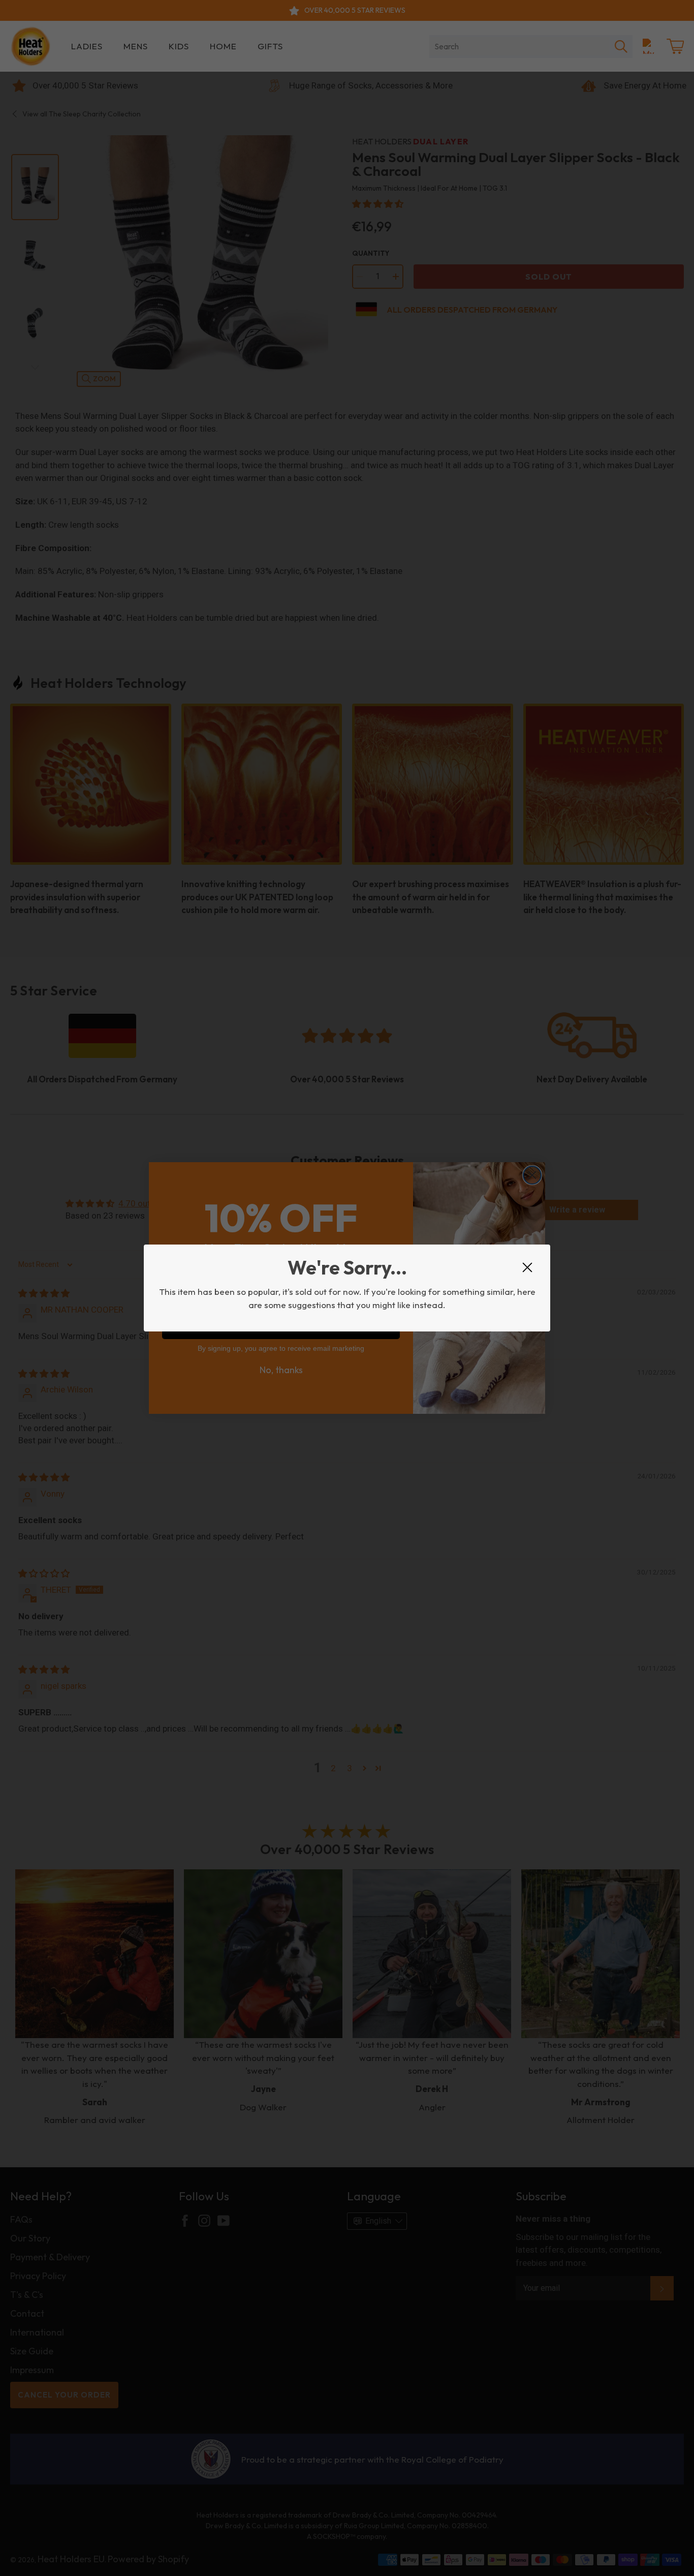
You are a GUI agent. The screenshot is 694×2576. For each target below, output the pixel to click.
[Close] (527, 1267)
